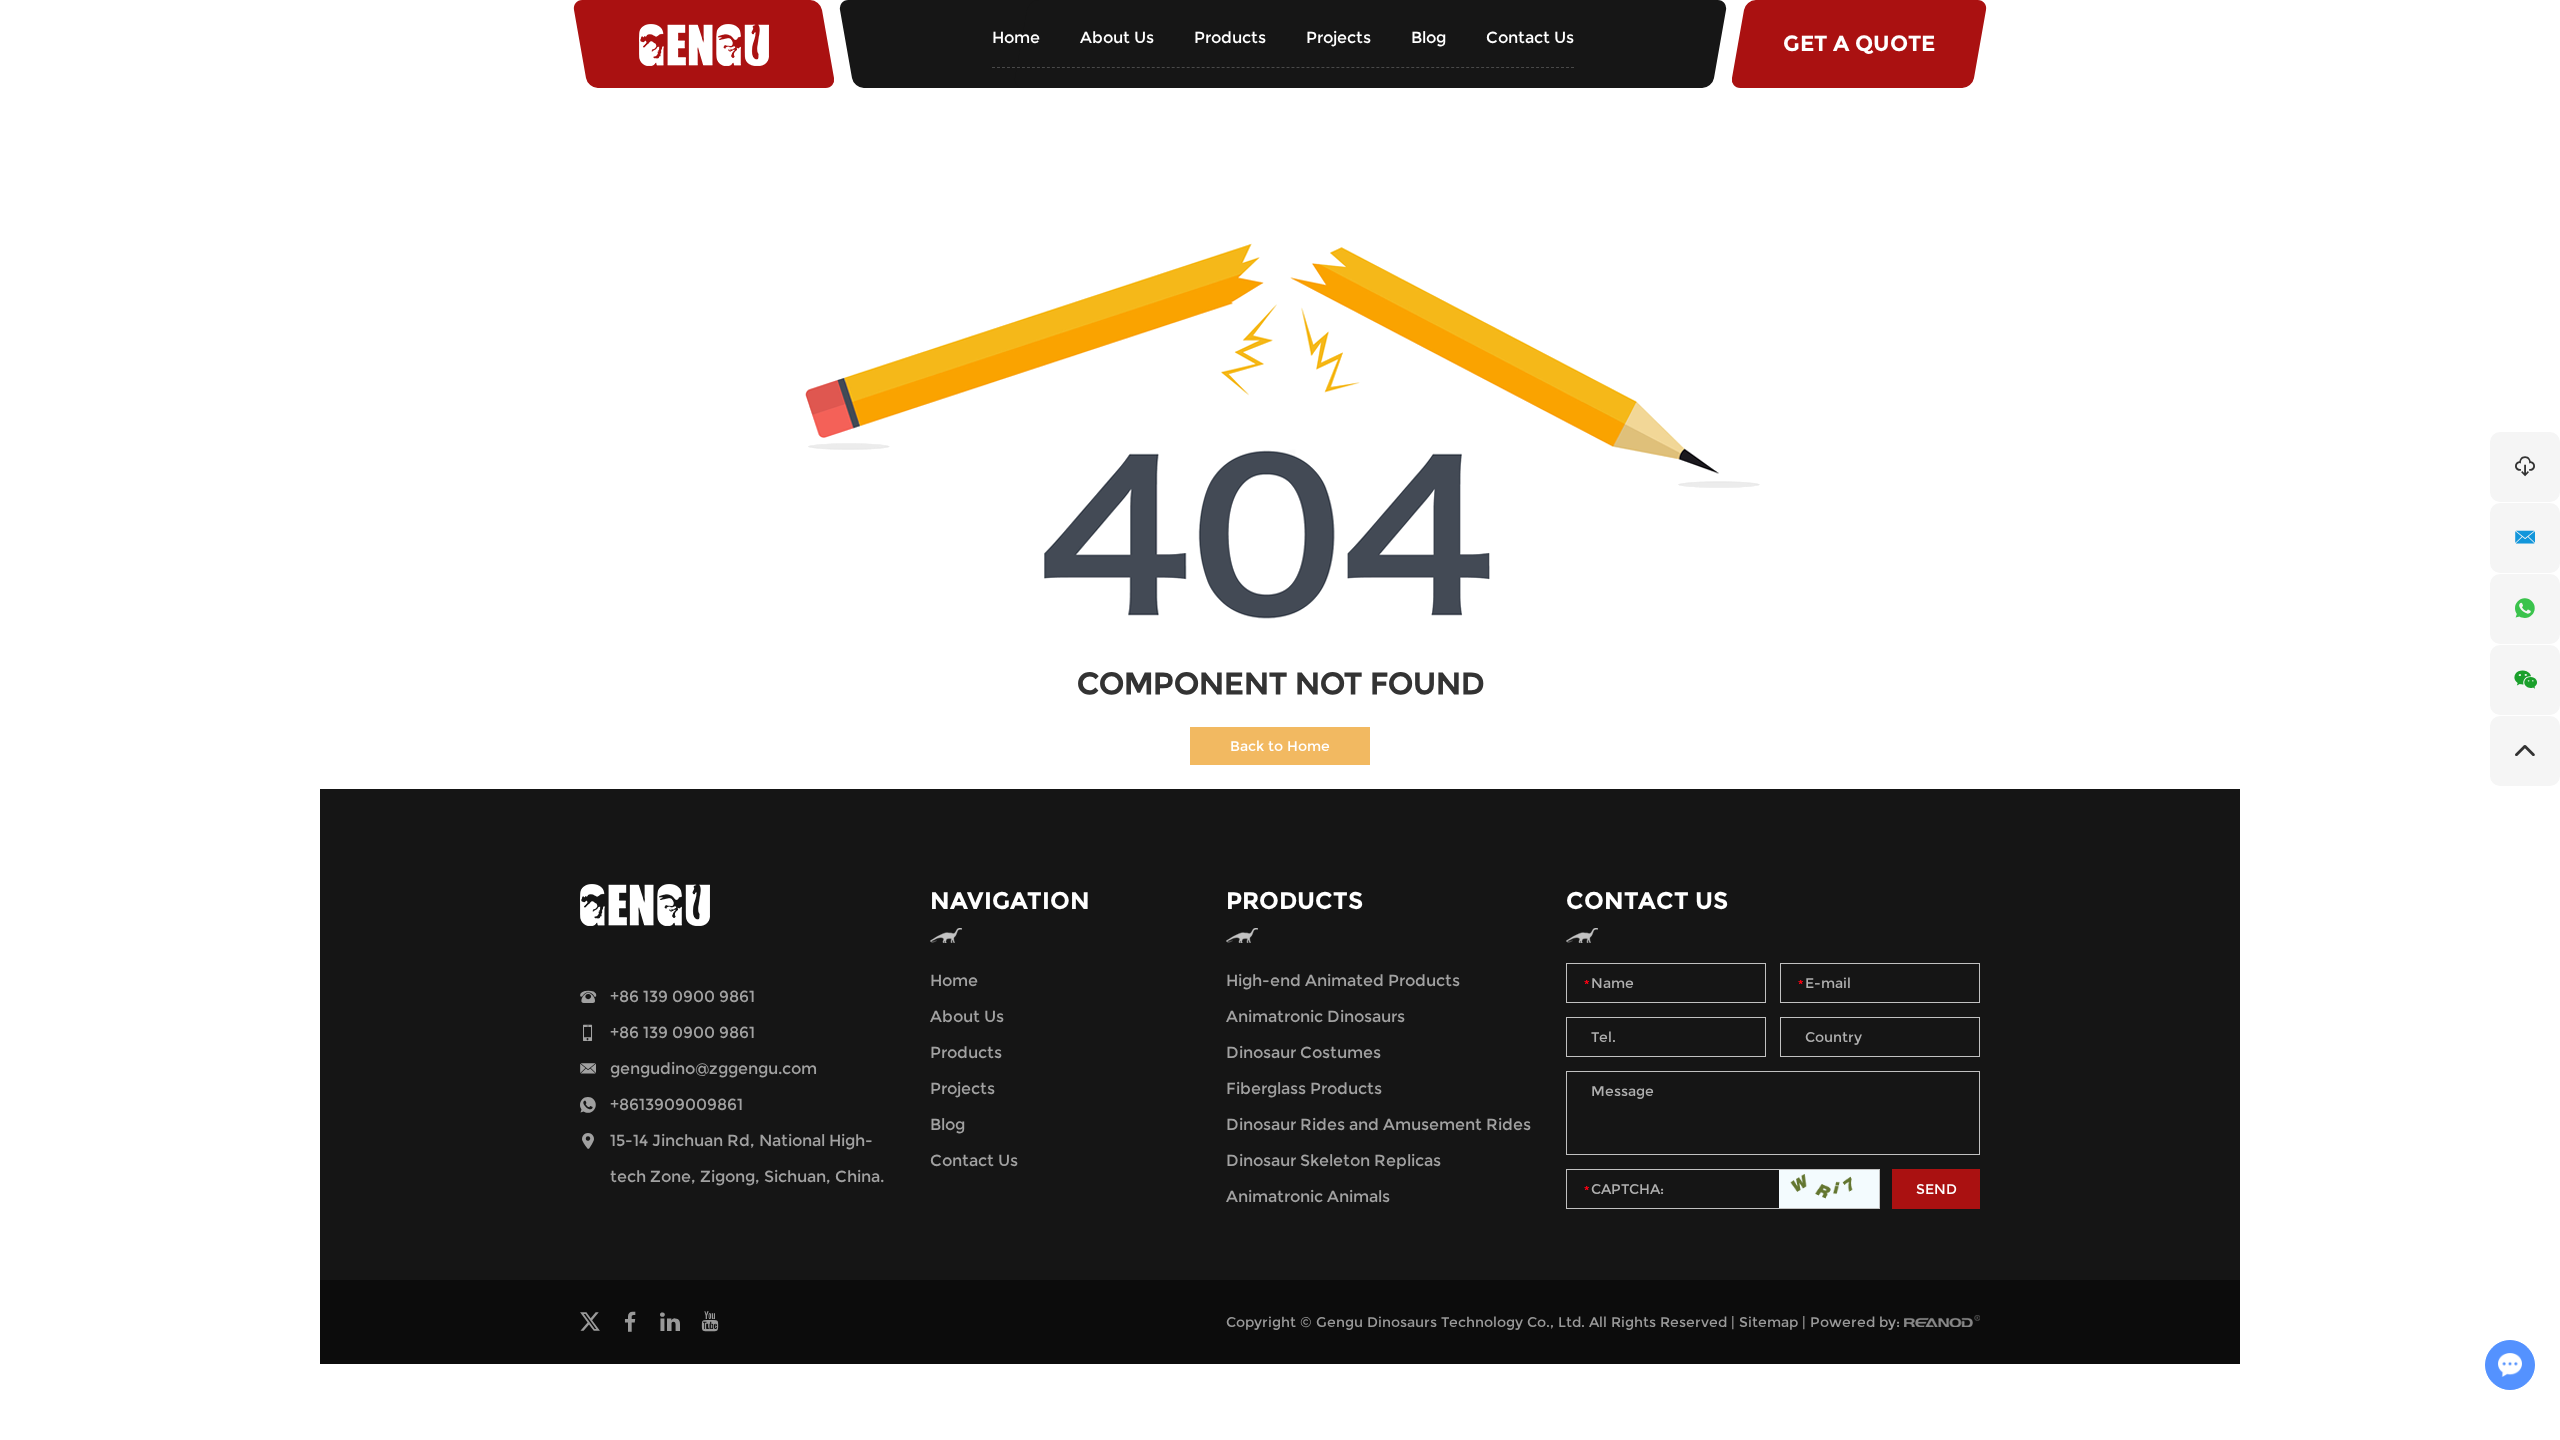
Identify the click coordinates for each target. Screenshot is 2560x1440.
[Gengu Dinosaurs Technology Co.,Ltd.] (704, 44)
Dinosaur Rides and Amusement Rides (1378, 1124)
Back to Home (1280, 746)
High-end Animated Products (1343, 980)
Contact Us (1530, 37)
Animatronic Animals (1308, 1196)
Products (1230, 37)
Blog (1428, 37)
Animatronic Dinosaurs (1315, 1016)
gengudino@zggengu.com (713, 1068)
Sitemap (1768, 1322)
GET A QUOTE (1859, 43)
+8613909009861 (676, 1104)
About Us (1117, 37)
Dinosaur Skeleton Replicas (1333, 1160)
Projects (1338, 37)
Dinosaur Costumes (1303, 1052)
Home (1016, 37)
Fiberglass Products (1304, 1088)
